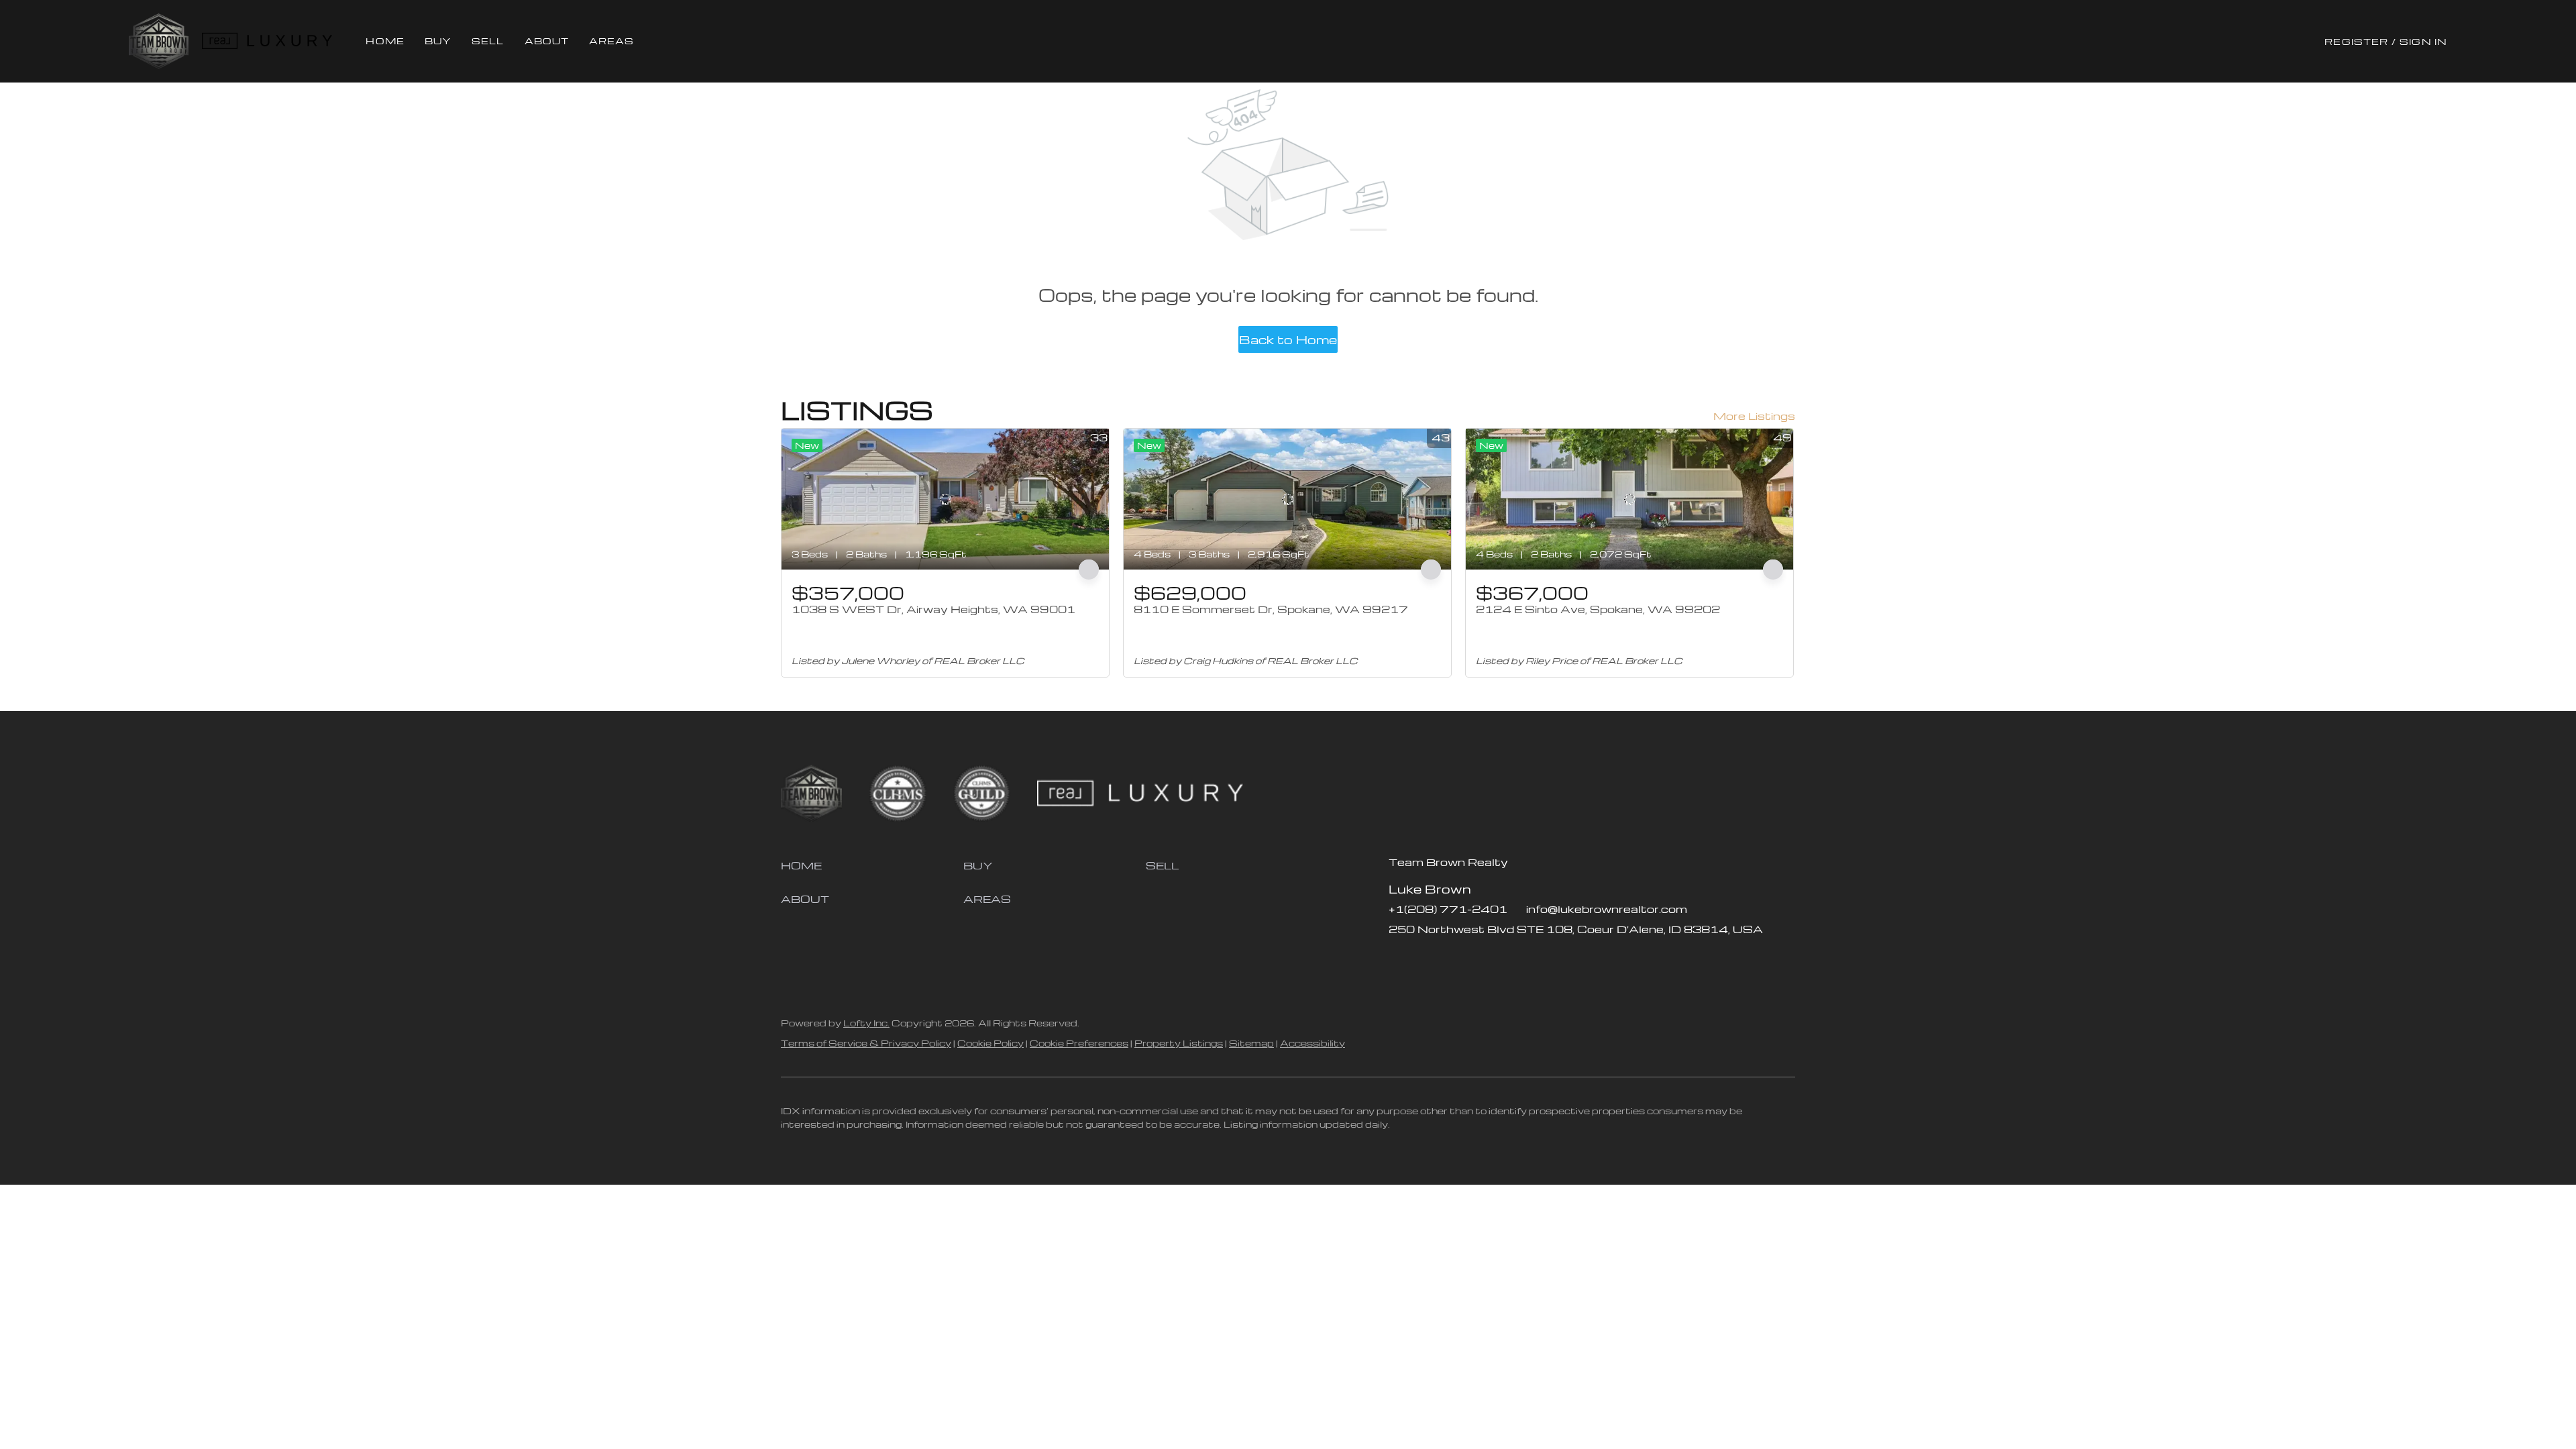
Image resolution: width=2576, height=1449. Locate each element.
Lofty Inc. (866, 1023)
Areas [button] (612, 41)
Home (385, 41)
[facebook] (1399, 959)
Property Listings (1179, 1043)
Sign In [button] (2423, 41)
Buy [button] (438, 41)
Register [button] (2356, 41)
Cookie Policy (990, 1043)
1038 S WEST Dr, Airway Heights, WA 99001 (933, 609)
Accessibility (1312, 1043)
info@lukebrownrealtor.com (1607, 909)
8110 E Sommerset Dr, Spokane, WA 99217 (1271, 609)
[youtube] (1479, 959)
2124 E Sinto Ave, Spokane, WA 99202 (1598, 609)
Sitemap (1251, 1043)
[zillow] (1426, 959)
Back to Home (1288, 339)
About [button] (547, 41)
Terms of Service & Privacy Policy (866, 1043)
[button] (159, 41)
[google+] (1506, 959)
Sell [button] (488, 41)
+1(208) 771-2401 (1448, 909)
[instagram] (1452, 959)
